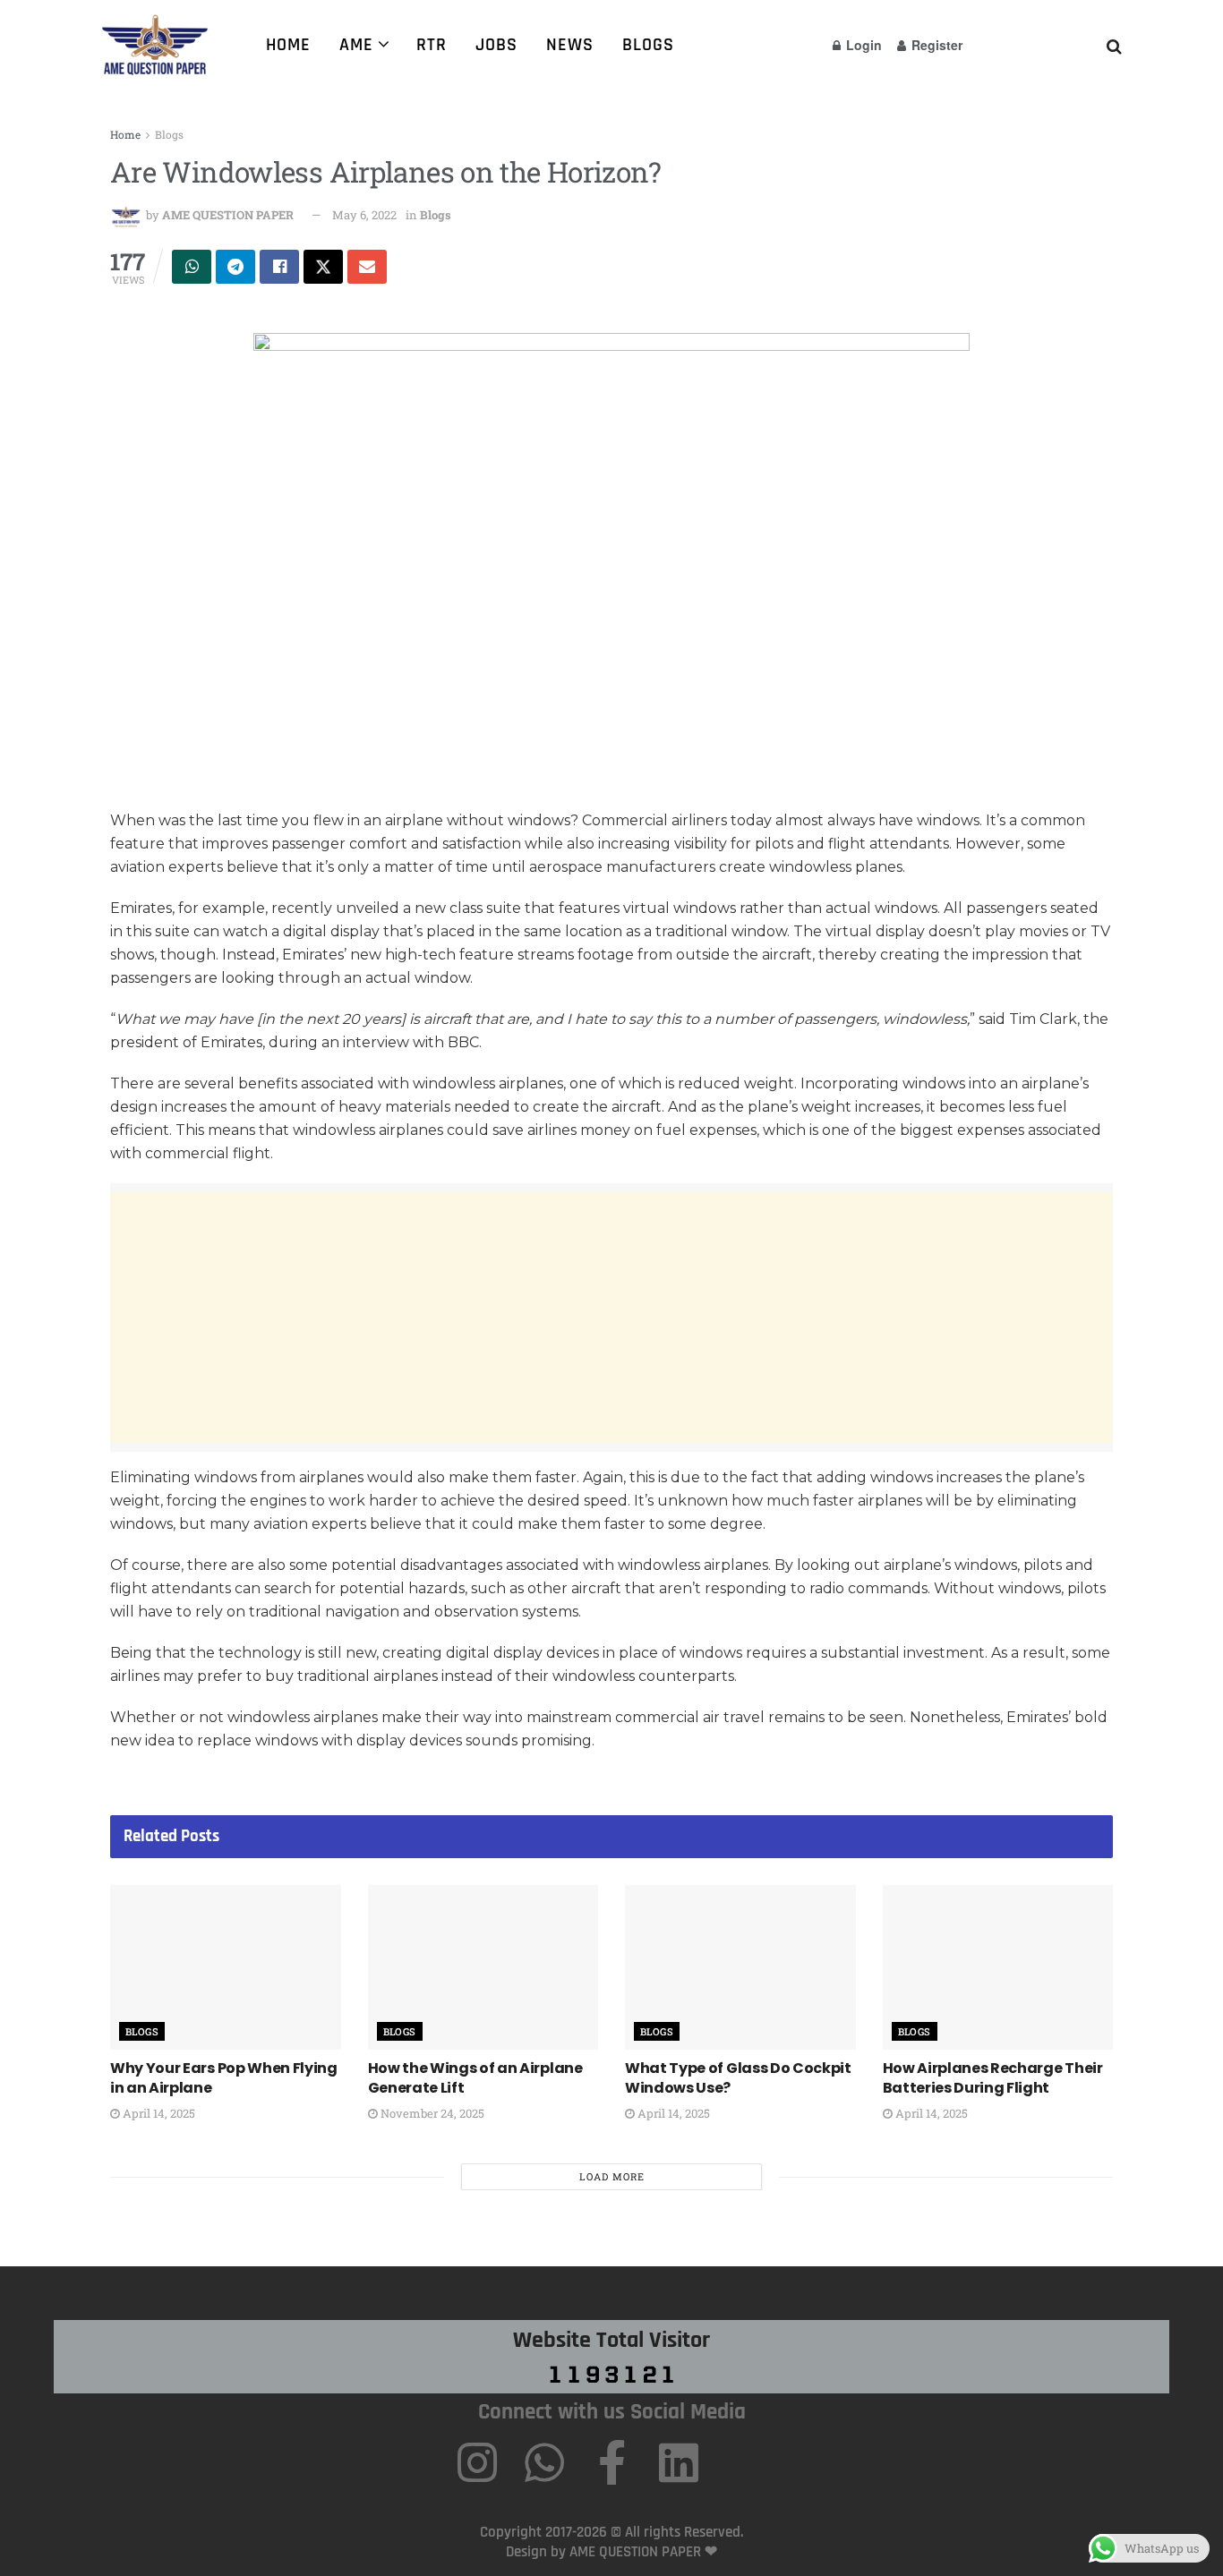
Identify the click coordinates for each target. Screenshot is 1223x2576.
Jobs (496, 45)
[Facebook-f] (611, 2462)
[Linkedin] (679, 2462)
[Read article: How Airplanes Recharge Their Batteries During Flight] (998, 1967)
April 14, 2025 (158, 2113)
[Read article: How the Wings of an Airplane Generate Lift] (483, 1967)
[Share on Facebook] (279, 267)
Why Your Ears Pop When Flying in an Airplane (224, 2078)
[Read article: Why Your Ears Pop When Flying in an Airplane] (226, 1967)
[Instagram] (477, 2462)
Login (862, 45)
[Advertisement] (611, 1318)
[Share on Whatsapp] (192, 267)
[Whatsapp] (544, 2462)
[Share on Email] (367, 267)
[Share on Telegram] (235, 267)
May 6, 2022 (364, 215)
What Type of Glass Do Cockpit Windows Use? (738, 2078)
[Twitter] (746, 2462)
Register (935, 45)
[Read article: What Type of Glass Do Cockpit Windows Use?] (740, 1967)
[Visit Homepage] (161, 45)
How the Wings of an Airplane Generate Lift (475, 2078)
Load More (612, 2176)
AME (356, 45)
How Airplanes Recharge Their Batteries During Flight (993, 2078)
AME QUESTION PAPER (228, 215)
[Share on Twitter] (323, 267)
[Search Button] (1114, 45)
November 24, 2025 (431, 2113)
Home (288, 45)
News (570, 45)
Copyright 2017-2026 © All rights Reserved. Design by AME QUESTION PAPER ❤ (611, 2542)
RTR (432, 45)
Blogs (648, 45)
